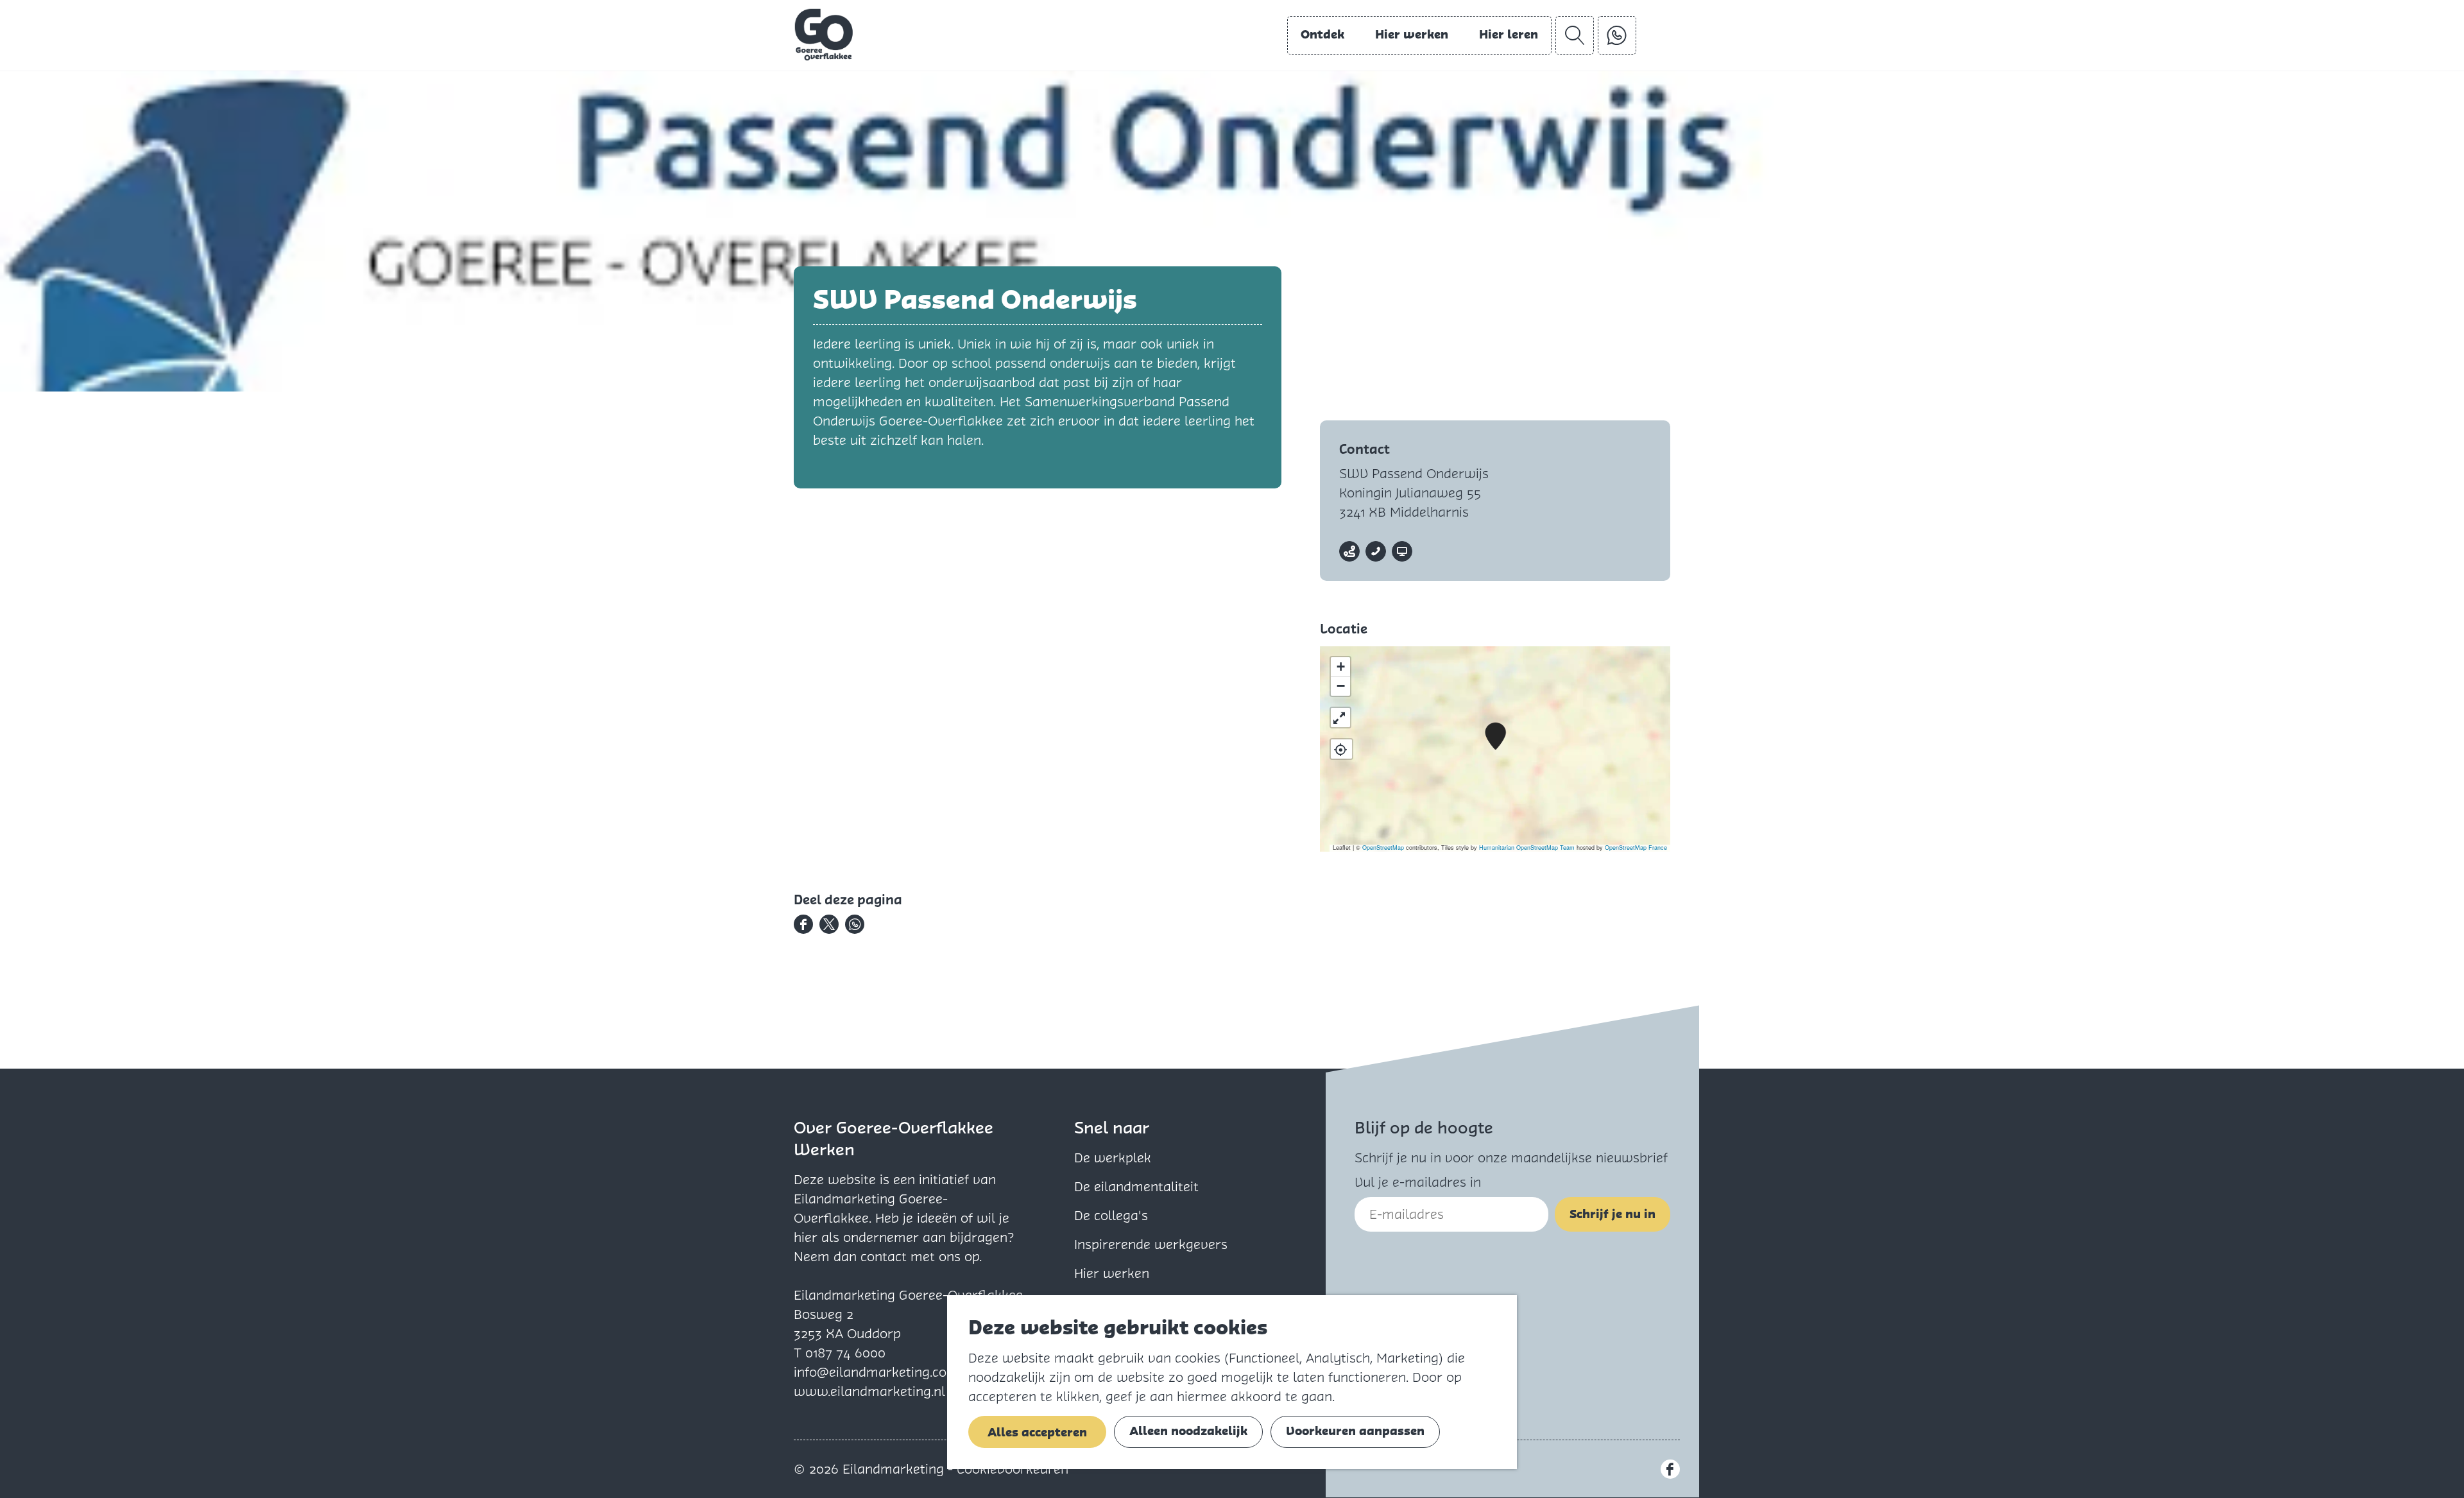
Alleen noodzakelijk (1188, 1431)
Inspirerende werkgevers (1151, 1244)
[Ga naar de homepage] (824, 35)
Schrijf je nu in (1613, 1214)
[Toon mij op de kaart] (1341, 749)
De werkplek (1113, 1158)
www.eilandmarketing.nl (869, 1391)
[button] (1495, 736)
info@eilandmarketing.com (876, 1372)
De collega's (1111, 1216)
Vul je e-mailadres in (1418, 1182)
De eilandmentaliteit (1136, 1187)
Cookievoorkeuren (1013, 1469)
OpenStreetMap (1383, 848)
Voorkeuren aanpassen (1355, 1431)
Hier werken (1112, 1273)
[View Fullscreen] (1340, 718)
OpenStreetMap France (1636, 848)
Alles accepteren (1037, 1432)
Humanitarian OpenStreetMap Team (1527, 848)
